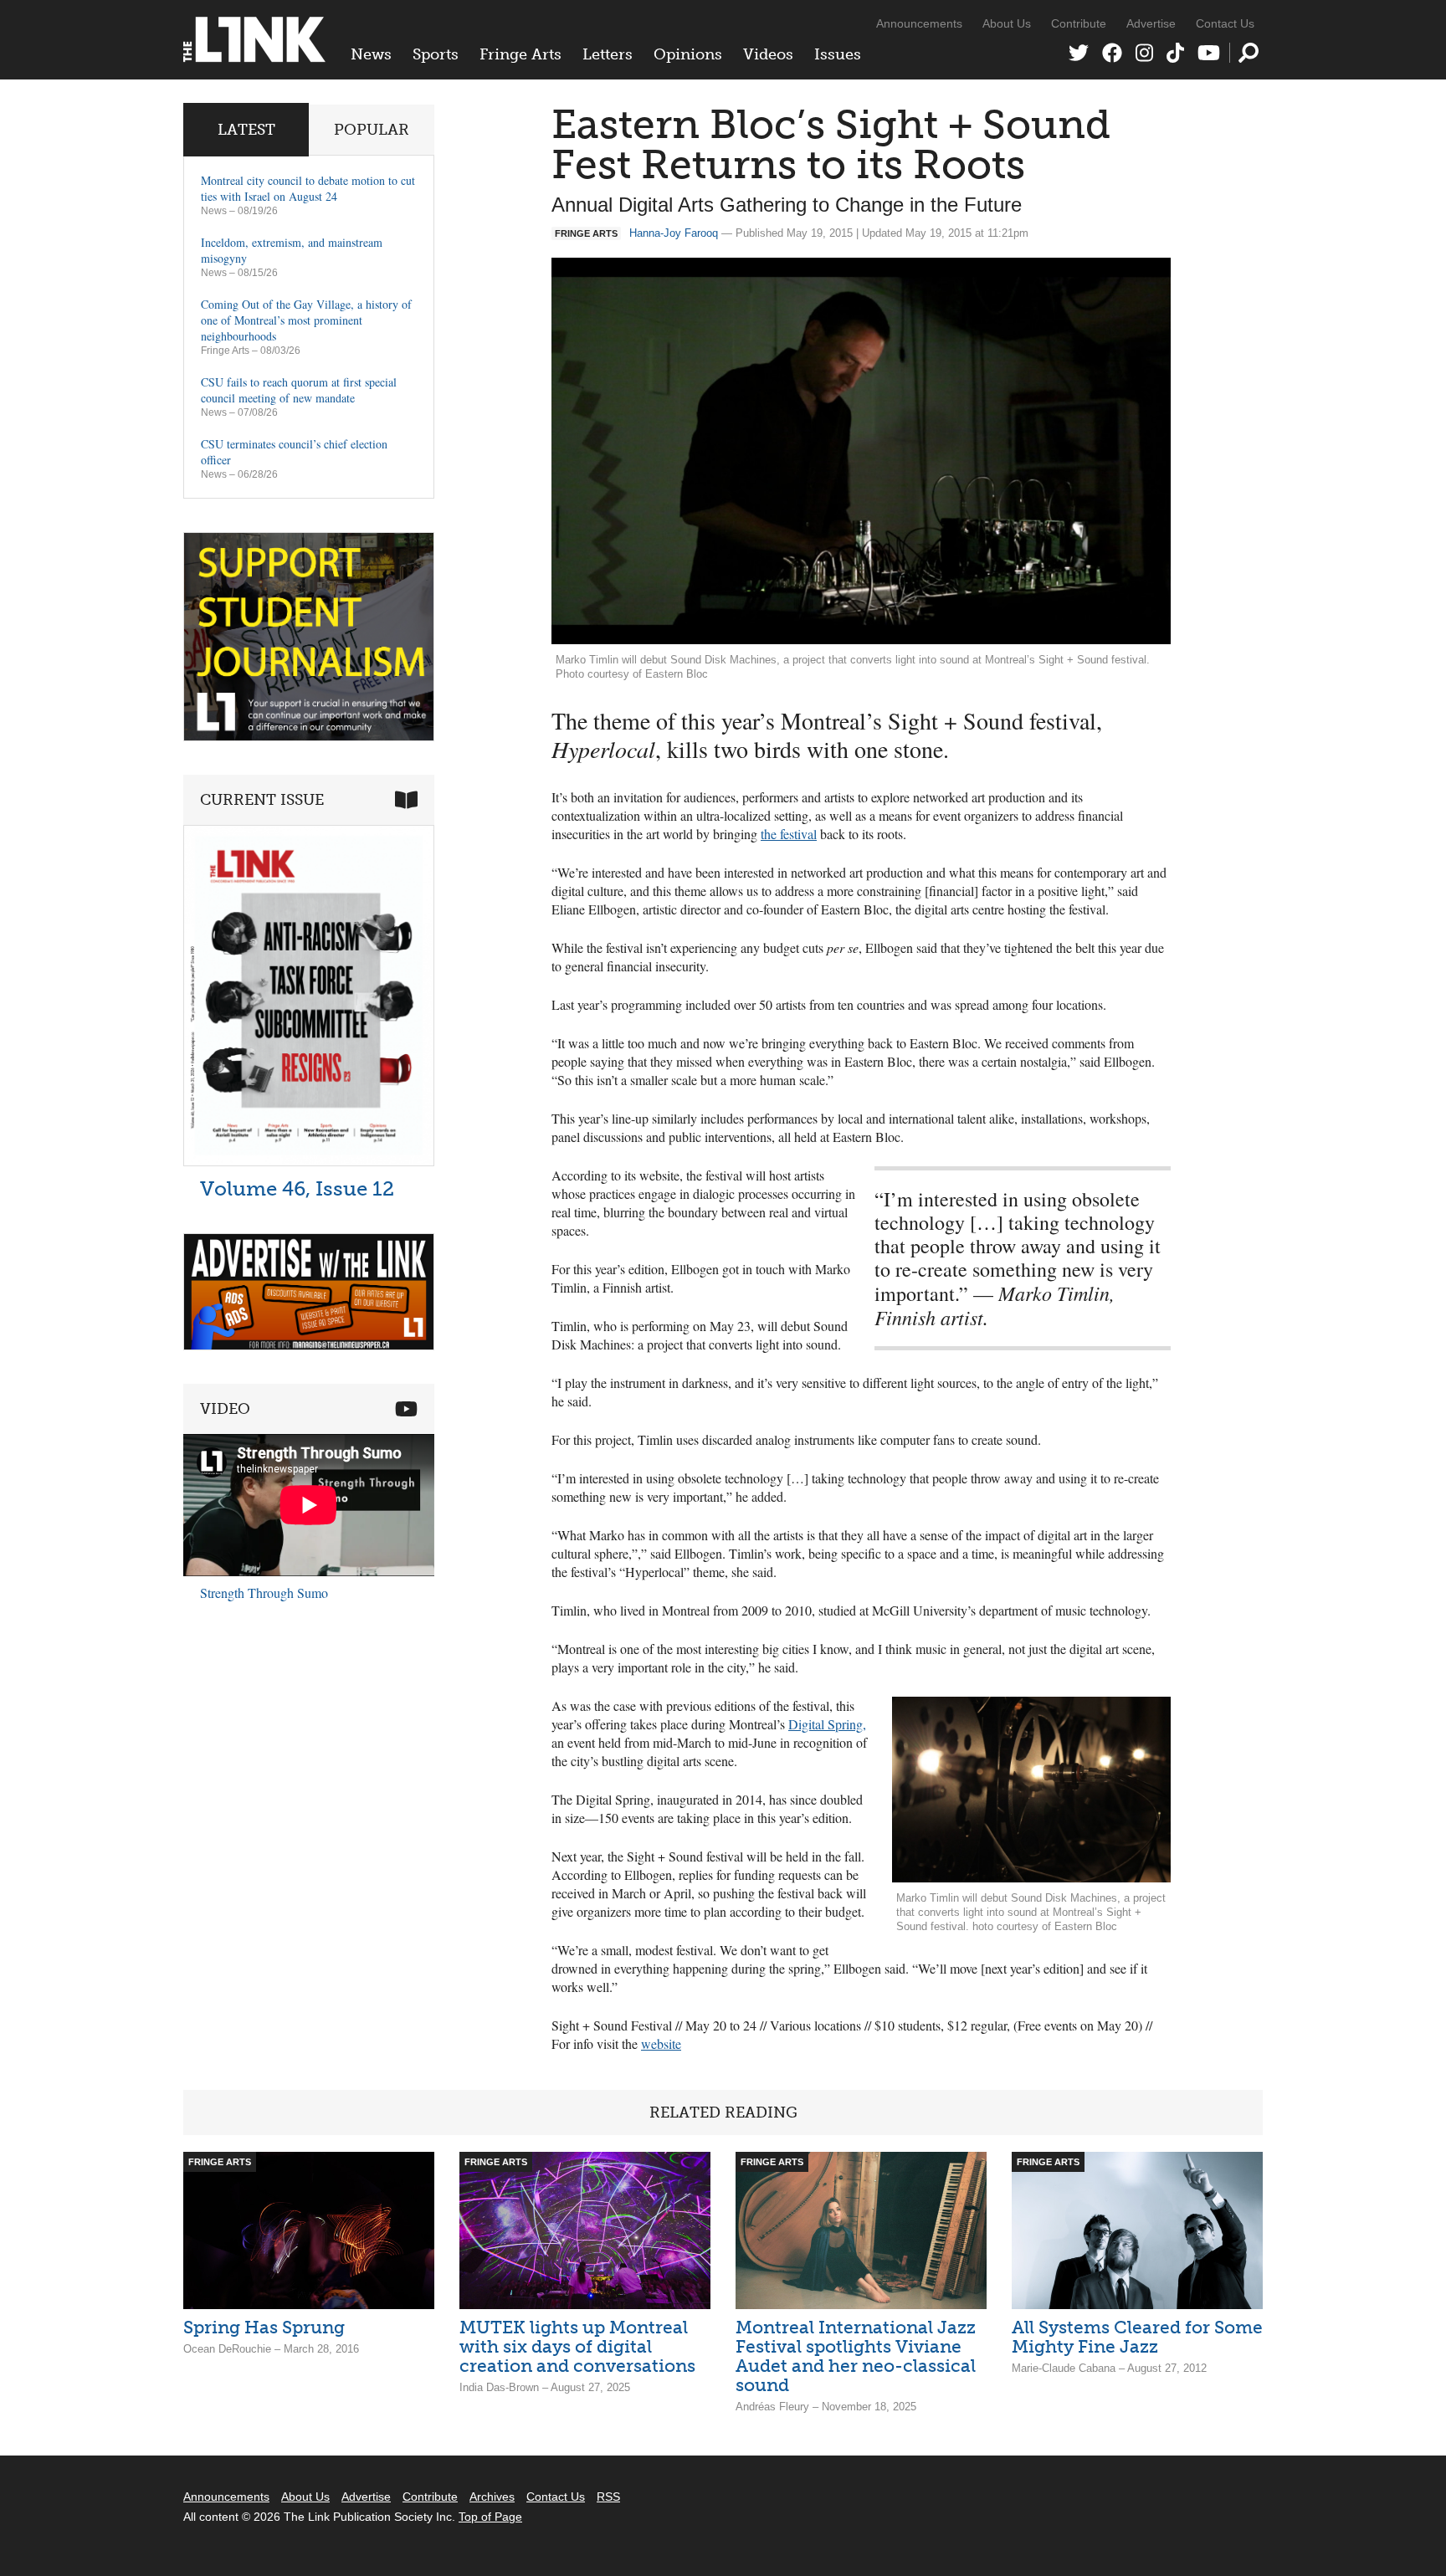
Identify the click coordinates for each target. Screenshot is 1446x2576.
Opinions (688, 54)
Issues (838, 54)
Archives (492, 2497)
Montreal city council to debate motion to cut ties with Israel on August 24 (308, 188)
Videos (768, 54)
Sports (436, 54)
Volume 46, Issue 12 (297, 1188)
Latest (246, 130)
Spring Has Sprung (264, 2327)
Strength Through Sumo (264, 1593)
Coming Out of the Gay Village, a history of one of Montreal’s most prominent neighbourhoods (306, 320)
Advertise (1151, 23)
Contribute (1079, 23)
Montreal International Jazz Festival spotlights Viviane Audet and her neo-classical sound (856, 2356)
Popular (372, 130)
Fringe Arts (520, 54)
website (661, 2043)
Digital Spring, (827, 1724)
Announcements (919, 23)
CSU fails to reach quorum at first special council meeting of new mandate (299, 390)
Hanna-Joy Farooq (674, 233)
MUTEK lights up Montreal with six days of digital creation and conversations (577, 2346)
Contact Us (1225, 23)
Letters (608, 54)
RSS (608, 2497)
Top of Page (490, 2517)
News (371, 54)
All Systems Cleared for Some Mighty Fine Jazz (1137, 2337)
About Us (1007, 23)
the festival (789, 834)
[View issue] (309, 1162)
